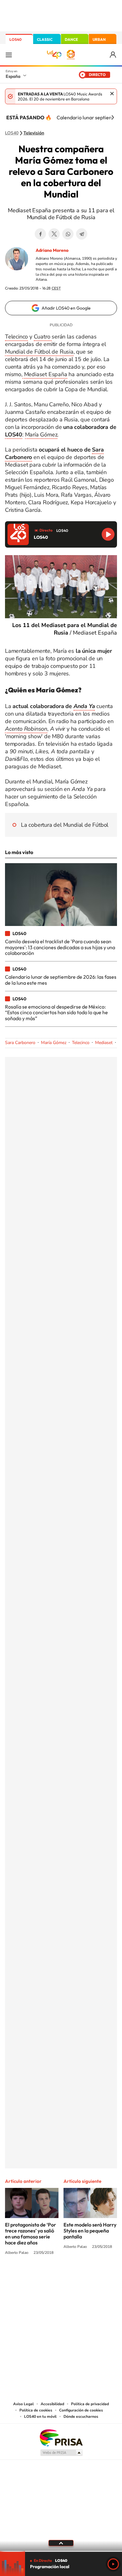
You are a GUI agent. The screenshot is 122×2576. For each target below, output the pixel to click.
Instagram (23, 2276)
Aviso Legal (23, 2404)
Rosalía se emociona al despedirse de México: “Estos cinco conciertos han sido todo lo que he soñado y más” (56, 1012)
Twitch (86, 2276)
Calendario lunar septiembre (89, 117)
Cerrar (112, 94)
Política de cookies (36, 2410)
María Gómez (41, 435)
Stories (99, 2276)
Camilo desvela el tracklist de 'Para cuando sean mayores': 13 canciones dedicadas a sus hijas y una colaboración (60, 947)
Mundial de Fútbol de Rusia (39, 352)
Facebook (40, 234)
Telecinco (16, 337)
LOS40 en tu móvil (40, 2416)
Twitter (54, 234)
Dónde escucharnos (81, 2416)
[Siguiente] (113, 117)
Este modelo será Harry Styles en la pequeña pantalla (90, 2231)
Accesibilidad (52, 2404)
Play (113, 2564)
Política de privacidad (90, 2404)
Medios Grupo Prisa (61, 2453)
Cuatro (43, 337)
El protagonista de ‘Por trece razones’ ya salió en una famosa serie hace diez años (30, 2234)
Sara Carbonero (20, 1043)
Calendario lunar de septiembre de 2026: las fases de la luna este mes (61, 980)
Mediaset (104, 1043)
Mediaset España (45, 374)
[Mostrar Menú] (9, 55)
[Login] (113, 55)
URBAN (99, 39)
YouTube (48, 2276)
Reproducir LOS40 (108, 534)
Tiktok (36, 2276)
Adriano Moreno (52, 250)
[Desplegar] (61, 2543)
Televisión (34, 133)
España (13, 76)
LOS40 (15, 39)
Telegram (82, 234)
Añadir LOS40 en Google (66, 308)
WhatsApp (68, 234)
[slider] (61, 2551)
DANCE (71, 39)
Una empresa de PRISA (61, 2437)
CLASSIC (45, 39)
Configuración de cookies (81, 2410)
